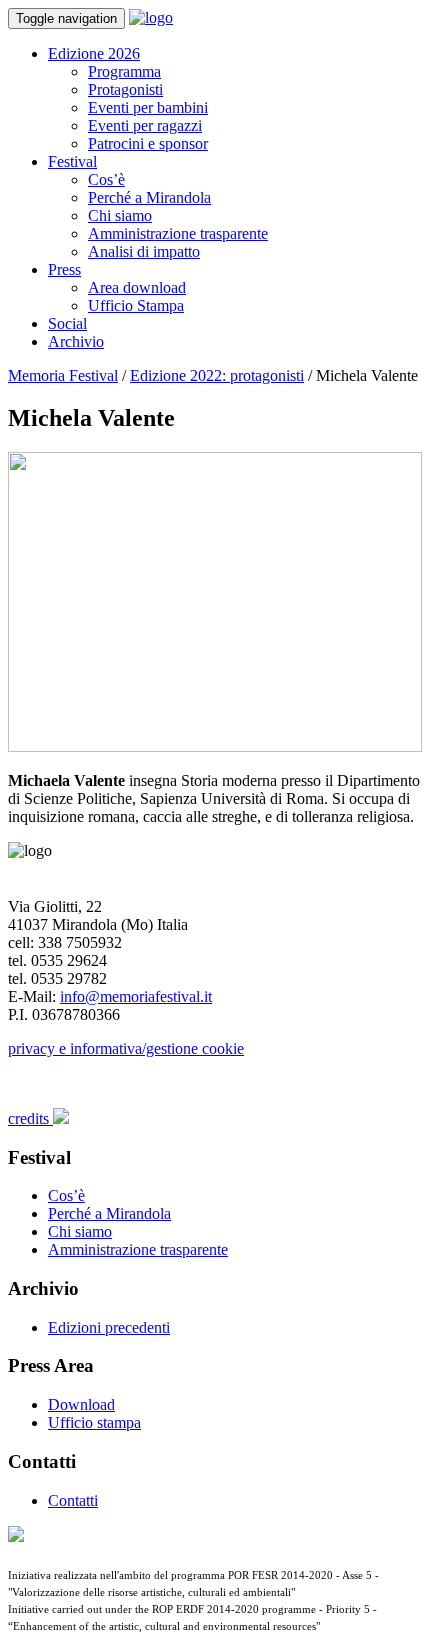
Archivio (76, 341)
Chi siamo (120, 215)
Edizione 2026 (94, 53)
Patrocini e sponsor (148, 143)
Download (81, 1404)
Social (67, 323)
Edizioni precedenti (109, 1327)
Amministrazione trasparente (178, 233)
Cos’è (106, 179)
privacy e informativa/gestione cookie (126, 1048)
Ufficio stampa (94, 1422)
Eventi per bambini (148, 107)
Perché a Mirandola (149, 197)
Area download (137, 287)
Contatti (73, 1500)
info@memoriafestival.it (136, 996)
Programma (124, 71)
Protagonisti (125, 89)
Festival (72, 161)
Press (64, 269)
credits (30, 1118)
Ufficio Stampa (136, 305)
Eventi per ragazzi (145, 125)
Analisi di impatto (144, 251)
